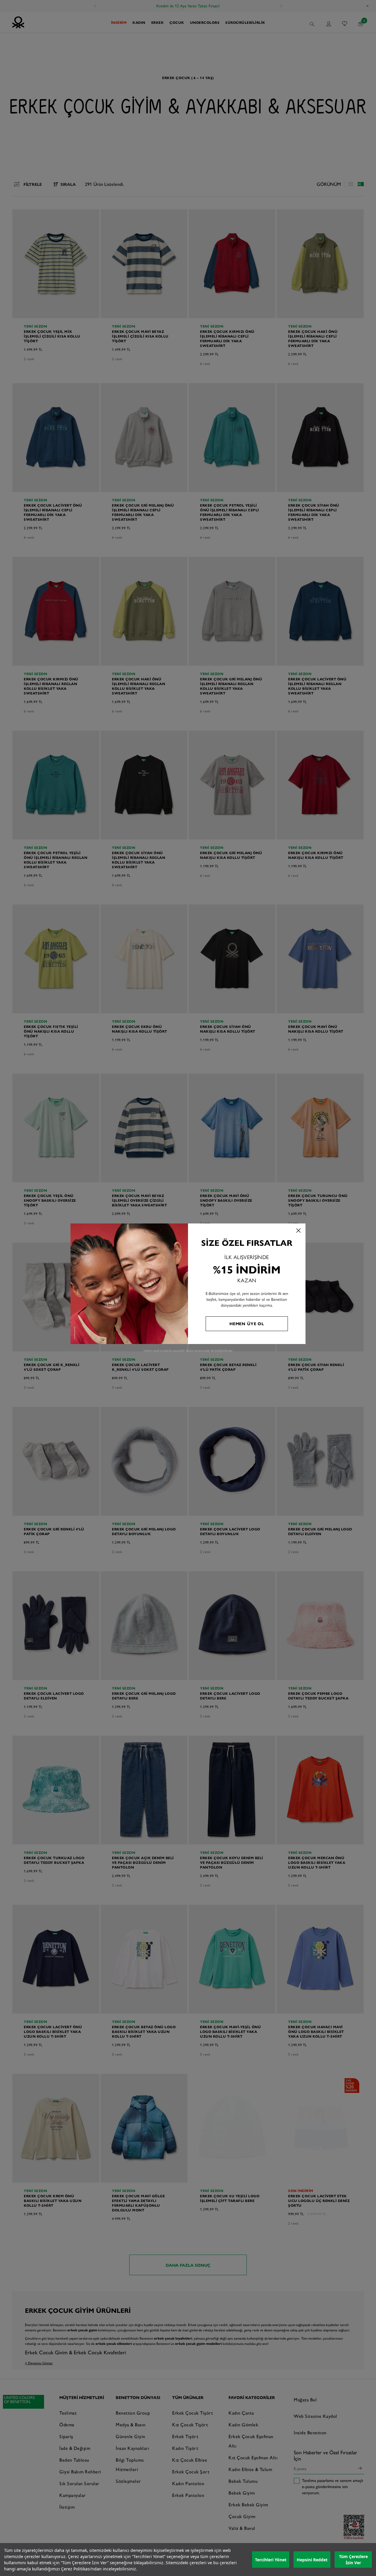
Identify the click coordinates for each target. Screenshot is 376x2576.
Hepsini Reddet (312, 2560)
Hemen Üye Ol (247, 1323)
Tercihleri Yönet (271, 2560)
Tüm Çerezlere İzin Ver (353, 2560)
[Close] (298, 1231)
